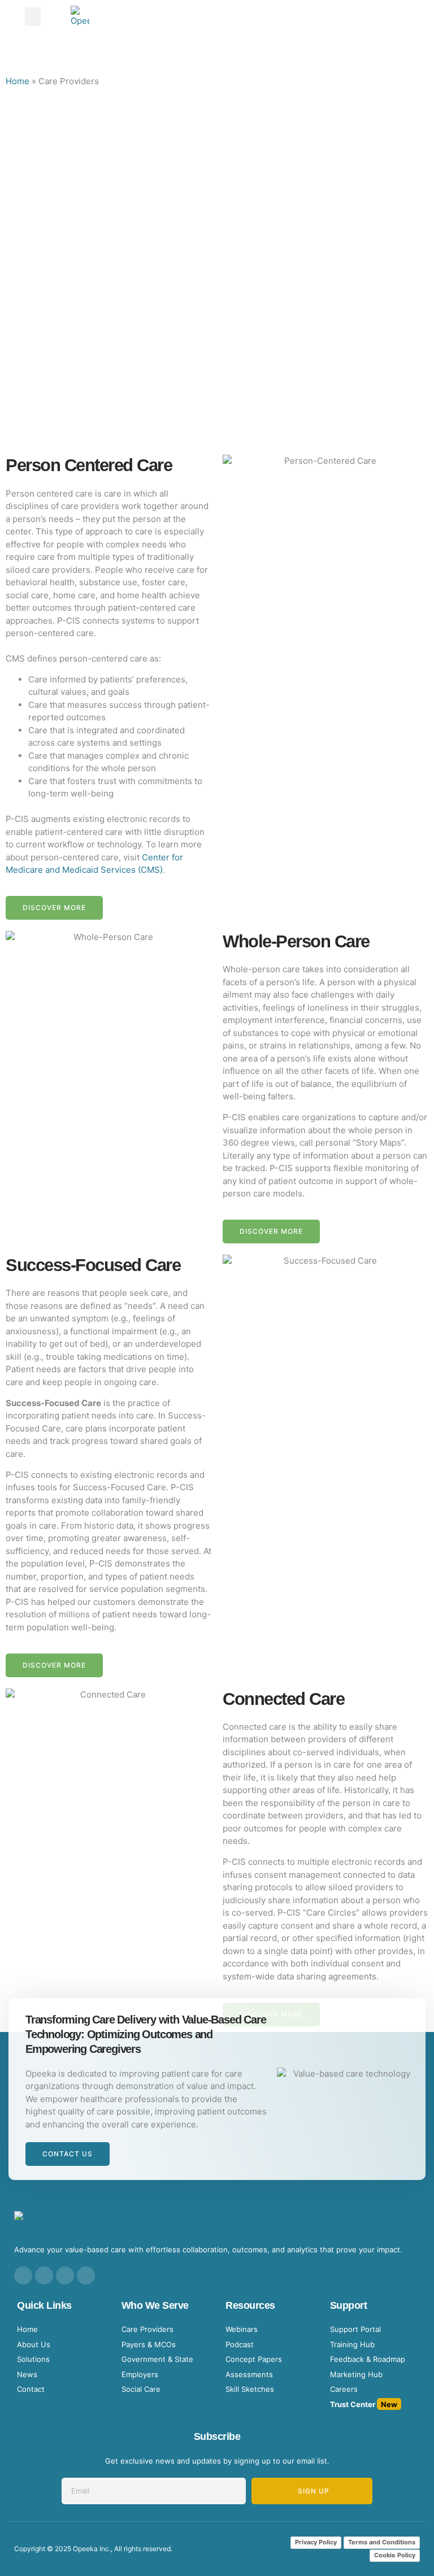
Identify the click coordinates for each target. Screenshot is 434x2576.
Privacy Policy (316, 2542)
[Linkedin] (23, 2275)
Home (18, 81)
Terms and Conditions (382, 2542)
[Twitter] (65, 2275)
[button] (33, 17)
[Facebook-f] (44, 2275)
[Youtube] (86, 2275)
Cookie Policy (395, 2555)
